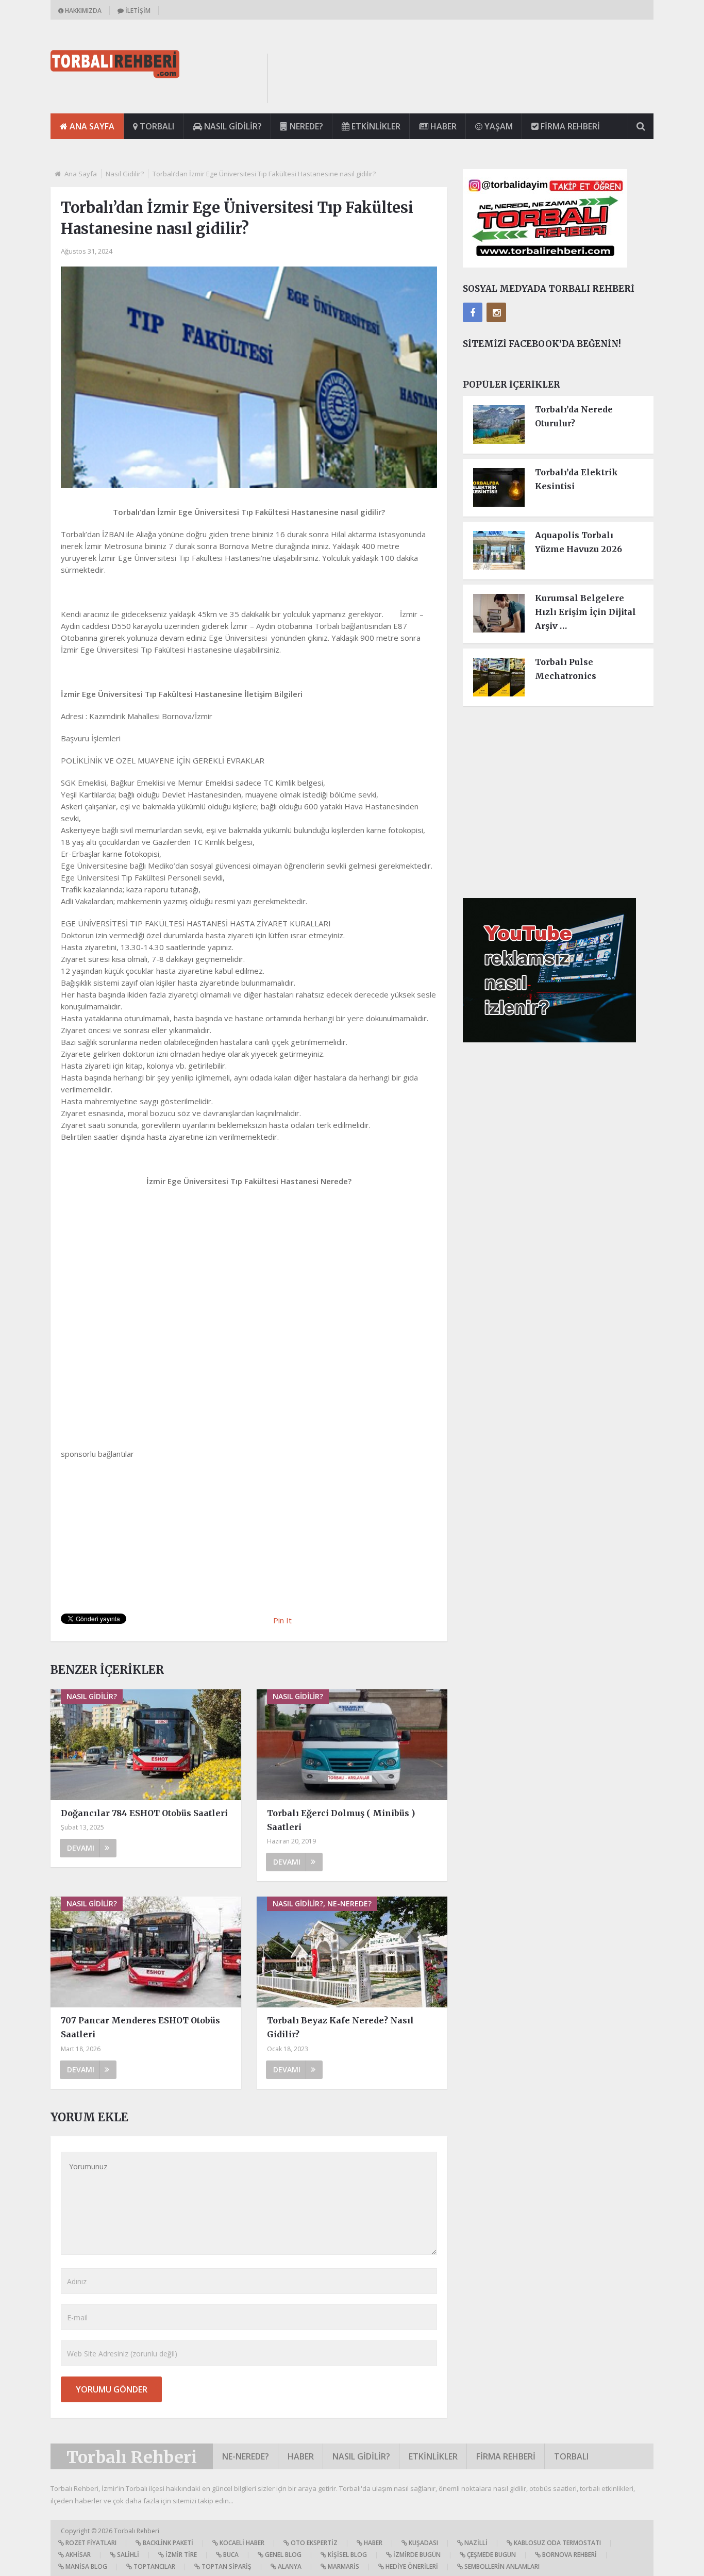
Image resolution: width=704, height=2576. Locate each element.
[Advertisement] (466, 77)
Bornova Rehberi (569, 2555)
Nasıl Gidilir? (232, 126)
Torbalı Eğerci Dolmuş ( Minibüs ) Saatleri (341, 1820)
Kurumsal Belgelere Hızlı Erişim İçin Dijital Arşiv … (585, 612)
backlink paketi (167, 2543)
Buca (230, 2555)
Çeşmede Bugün (491, 2555)
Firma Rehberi (569, 126)
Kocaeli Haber (241, 2543)
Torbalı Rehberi (132, 2457)
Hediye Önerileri (411, 2566)
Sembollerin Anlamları (501, 2566)
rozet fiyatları (90, 2543)
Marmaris (343, 2566)
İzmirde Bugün (416, 2555)
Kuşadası (423, 2543)
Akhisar (77, 2555)
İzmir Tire (180, 2555)
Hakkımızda (82, 11)
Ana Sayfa (81, 174)
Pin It (282, 1620)
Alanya (289, 2566)
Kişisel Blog (347, 2555)
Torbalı (156, 126)
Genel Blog (282, 2555)
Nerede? (305, 126)
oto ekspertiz (313, 2543)
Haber (442, 126)
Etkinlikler (375, 126)
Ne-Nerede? (246, 2456)
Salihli (127, 2555)
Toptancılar (154, 2566)
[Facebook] (473, 312)
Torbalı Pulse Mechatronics (566, 669)
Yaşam (498, 126)
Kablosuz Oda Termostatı (557, 2543)
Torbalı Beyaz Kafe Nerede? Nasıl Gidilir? (340, 2027)
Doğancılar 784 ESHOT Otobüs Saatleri (144, 1813)
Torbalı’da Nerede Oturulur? (574, 416)
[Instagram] (496, 312)
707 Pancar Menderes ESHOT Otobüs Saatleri (140, 2027)
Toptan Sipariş (226, 2566)
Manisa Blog (86, 2566)
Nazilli (475, 2543)
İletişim (137, 11)
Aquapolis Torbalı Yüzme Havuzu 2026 (579, 542)
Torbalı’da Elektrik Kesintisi (576, 479)
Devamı (81, 1848)
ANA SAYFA (91, 126)
